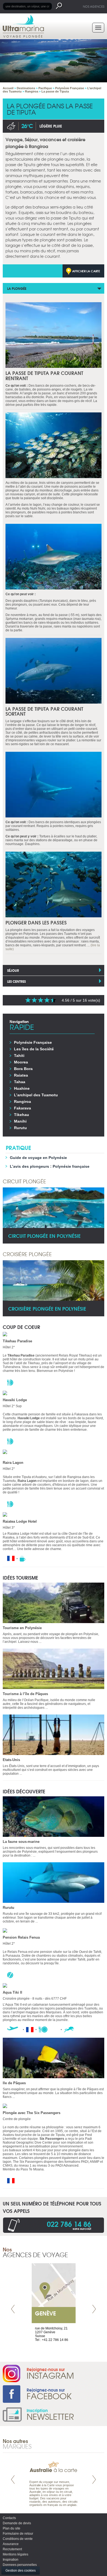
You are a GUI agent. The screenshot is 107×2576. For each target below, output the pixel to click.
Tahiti (19, 1056)
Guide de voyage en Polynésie (38, 1158)
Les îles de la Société (34, 1049)
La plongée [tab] (17, 288)
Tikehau (22, 1115)
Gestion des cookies (21, 2571)
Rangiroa (22, 1101)
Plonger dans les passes (36, 922)
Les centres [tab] (16, 981)
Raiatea (21, 1075)
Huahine (22, 1088)
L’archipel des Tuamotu (36, 1095)
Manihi (20, 1121)
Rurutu (20, 1128)
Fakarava (22, 1108)
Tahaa (20, 1082)
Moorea (21, 1062)
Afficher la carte (86, 271)
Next (94, 2309)
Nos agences (94, 6)
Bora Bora (23, 1069)
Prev (13, 2309)
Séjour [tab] (13, 970)
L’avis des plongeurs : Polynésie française (50, 1166)
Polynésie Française (33, 1042)
